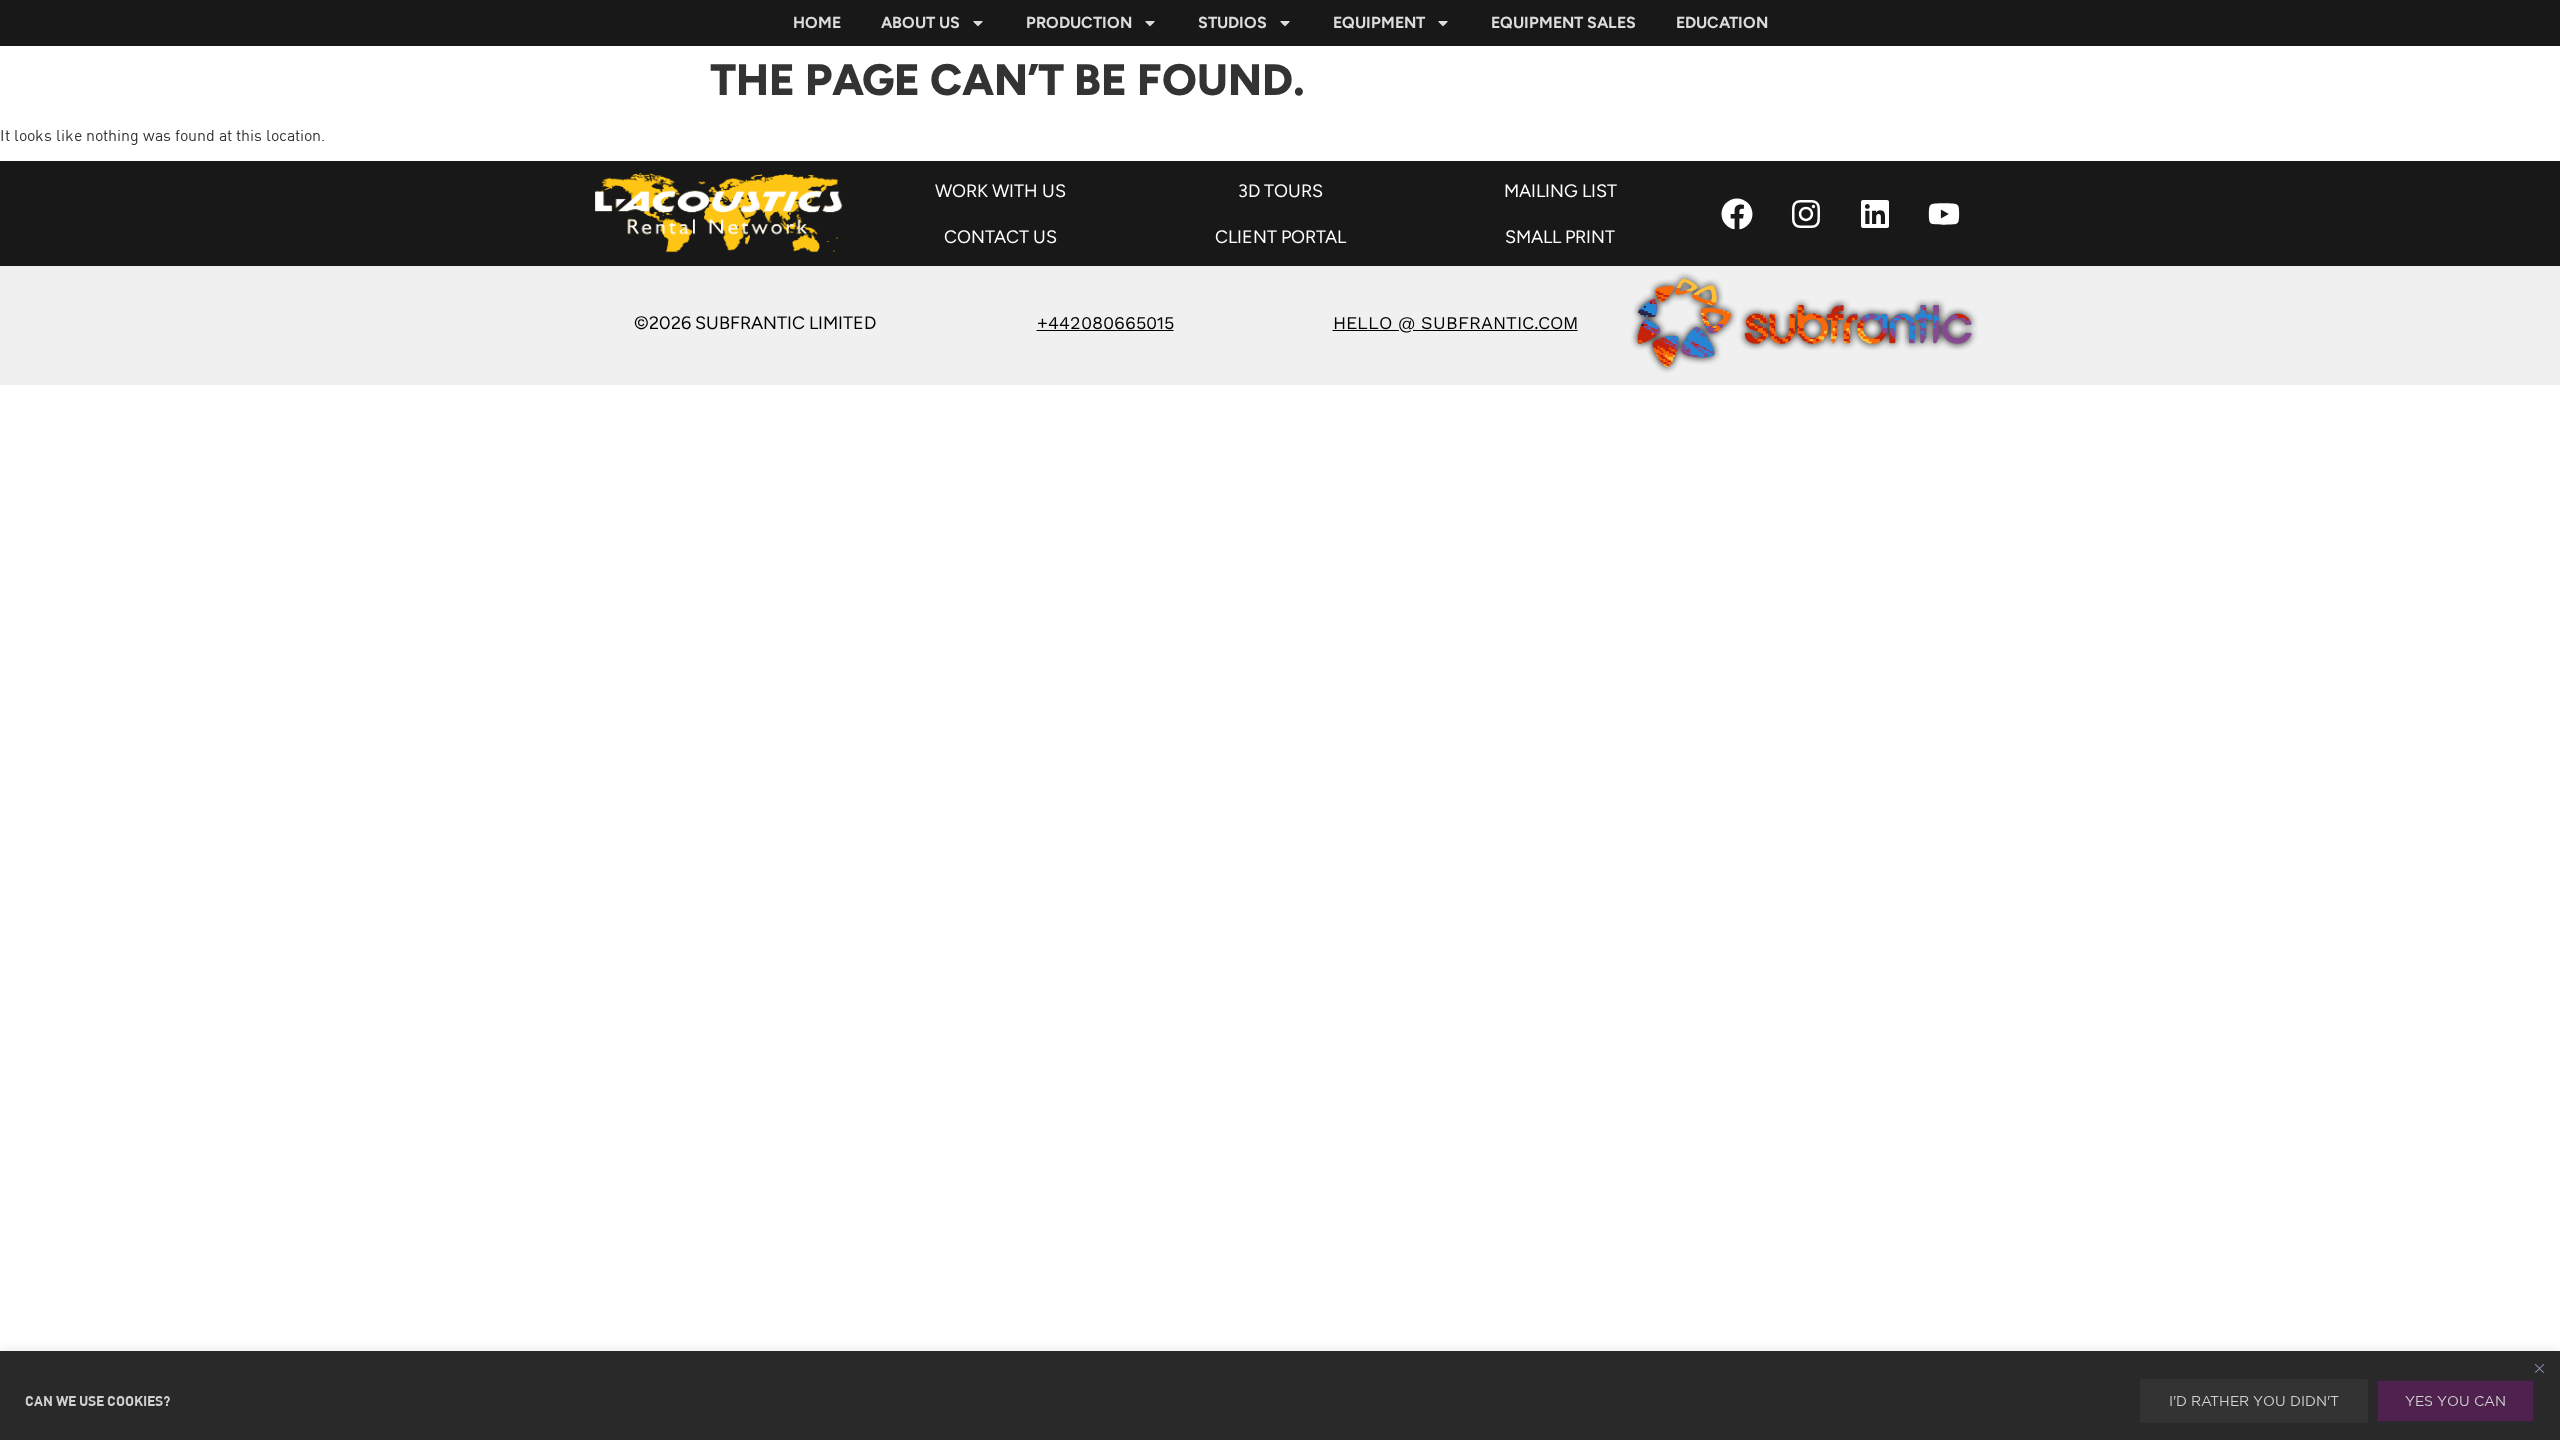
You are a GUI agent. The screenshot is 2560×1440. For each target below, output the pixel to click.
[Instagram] (1806, 214)
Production (1079, 22)
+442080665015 (1105, 322)
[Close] (2539, 1368)
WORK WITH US (1000, 191)
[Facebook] (1737, 214)
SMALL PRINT (1560, 237)
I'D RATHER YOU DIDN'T (2254, 1401)
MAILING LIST (1560, 191)
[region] (1280, 1395)
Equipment (1379, 22)
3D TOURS (1280, 191)
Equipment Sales (1563, 22)
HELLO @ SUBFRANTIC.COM (1455, 322)
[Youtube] (1944, 214)
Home (817, 22)
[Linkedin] (1875, 214)
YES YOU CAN (2455, 1401)
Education (1722, 22)
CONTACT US (1000, 237)
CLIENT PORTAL (1280, 237)
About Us (920, 22)
